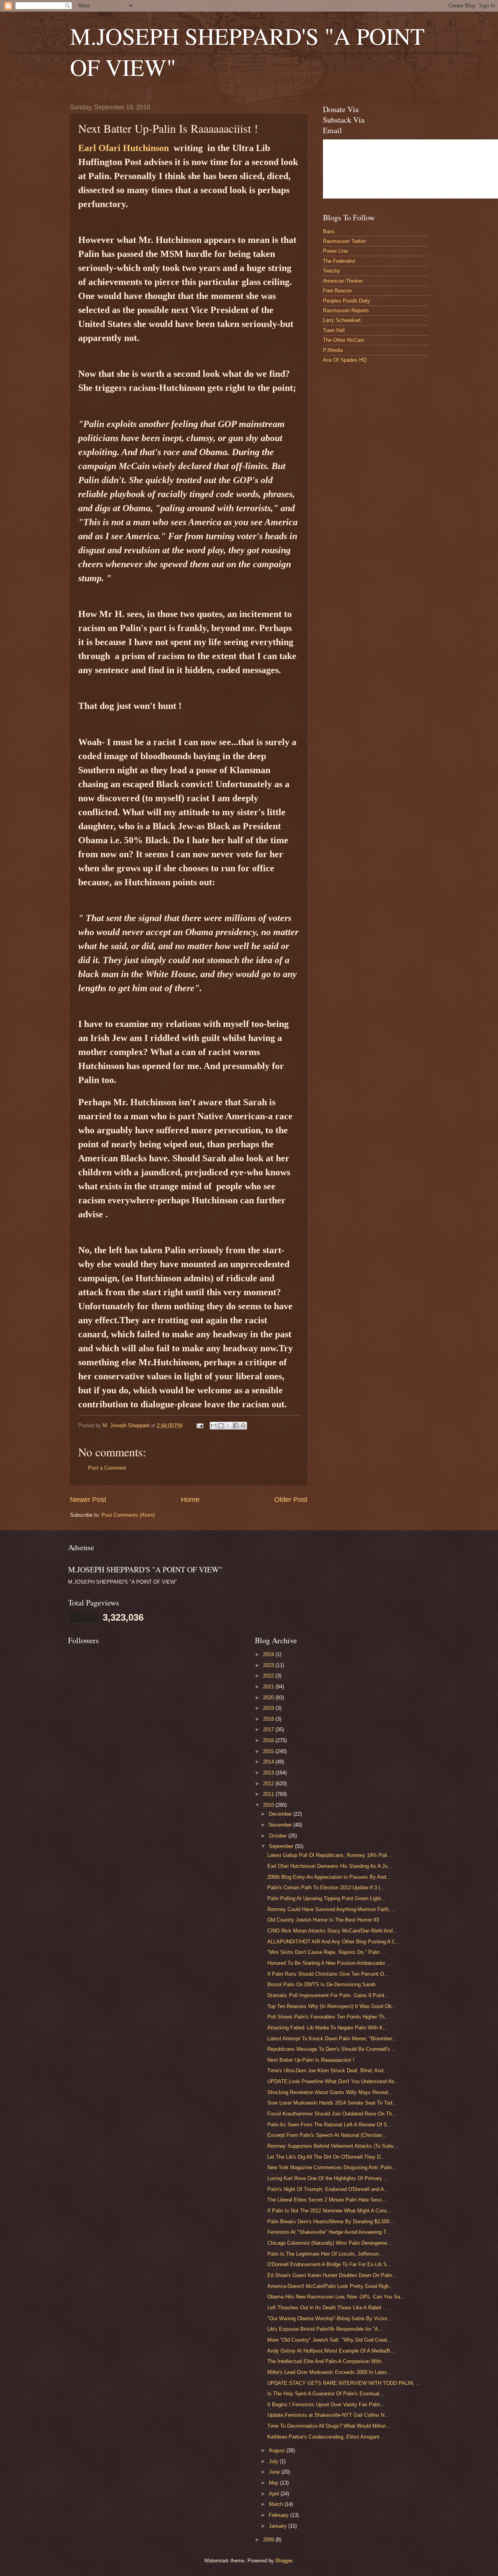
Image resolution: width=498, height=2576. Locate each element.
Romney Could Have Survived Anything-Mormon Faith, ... (332, 1909)
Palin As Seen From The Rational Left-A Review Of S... (330, 2125)
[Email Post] (200, 1425)
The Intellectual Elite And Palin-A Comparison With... (327, 2361)
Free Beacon (337, 291)
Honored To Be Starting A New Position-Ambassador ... (329, 1963)
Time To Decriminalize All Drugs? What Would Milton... (329, 2426)
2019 (269, 1708)
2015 (269, 1751)
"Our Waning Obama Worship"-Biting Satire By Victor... (329, 2318)
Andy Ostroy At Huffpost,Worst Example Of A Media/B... (331, 2351)
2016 (269, 1740)
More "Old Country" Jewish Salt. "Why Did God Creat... (330, 2340)
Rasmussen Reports (346, 310)
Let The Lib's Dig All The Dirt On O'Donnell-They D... (326, 2157)
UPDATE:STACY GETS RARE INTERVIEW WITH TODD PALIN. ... (344, 2383)
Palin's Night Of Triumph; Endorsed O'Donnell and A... (328, 2189)
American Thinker (343, 281)
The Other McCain (344, 340)
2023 (269, 1665)
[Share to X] (228, 1426)
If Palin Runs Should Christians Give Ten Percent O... (328, 1974)
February (280, 2515)
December (281, 1814)
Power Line (335, 251)
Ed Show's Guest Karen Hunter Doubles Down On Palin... (332, 2275)
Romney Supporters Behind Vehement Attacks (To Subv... (333, 2146)
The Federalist (339, 261)
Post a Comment (107, 1468)
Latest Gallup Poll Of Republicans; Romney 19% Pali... (330, 1855)
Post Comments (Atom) (128, 1515)
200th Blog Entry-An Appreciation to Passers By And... (329, 1877)
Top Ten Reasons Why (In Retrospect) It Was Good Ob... (332, 2006)
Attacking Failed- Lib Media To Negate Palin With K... (327, 2028)
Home (190, 1500)
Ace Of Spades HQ (345, 360)
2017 (269, 1729)
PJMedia (333, 350)
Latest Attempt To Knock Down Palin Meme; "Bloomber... (332, 2039)
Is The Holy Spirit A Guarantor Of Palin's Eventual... (326, 2394)
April (275, 2494)
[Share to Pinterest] (243, 1426)
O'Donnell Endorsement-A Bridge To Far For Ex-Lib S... (329, 2264)
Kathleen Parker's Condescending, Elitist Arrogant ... (326, 2437)
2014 (269, 1762)
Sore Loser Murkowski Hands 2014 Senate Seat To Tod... (332, 2103)
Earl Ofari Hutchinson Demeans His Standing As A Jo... (330, 1866)
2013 (269, 1773)
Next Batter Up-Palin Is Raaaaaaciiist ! (311, 2060)
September (282, 1846)
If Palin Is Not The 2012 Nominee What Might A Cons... (330, 2211)
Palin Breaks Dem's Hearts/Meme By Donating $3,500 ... (331, 2222)
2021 (269, 1687)
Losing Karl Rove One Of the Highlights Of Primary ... (328, 2178)
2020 (269, 1698)
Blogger (284, 2561)
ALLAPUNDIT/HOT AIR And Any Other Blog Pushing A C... (334, 1942)
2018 (269, 1719)
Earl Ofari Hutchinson (124, 148)
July (274, 2461)
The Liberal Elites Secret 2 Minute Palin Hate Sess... (327, 2200)
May (274, 2483)
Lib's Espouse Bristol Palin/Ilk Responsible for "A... (325, 2329)
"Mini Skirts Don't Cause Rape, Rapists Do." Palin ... (327, 1952)
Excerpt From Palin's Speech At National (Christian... (327, 2135)
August (278, 2450)
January (279, 2526)
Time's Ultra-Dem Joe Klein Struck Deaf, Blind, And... (328, 2070)
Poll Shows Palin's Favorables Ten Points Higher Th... (328, 2017)
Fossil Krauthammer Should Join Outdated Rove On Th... (332, 2114)
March (277, 2504)
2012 (269, 1784)
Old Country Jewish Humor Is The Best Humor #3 (323, 1920)
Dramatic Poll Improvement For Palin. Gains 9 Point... (328, 1995)
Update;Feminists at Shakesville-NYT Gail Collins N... (328, 2415)
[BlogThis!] (221, 1426)
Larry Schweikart (342, 320)
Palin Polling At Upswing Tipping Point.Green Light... (326, 1898)
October (279, 1836)
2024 (269, 1654)
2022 (269, 1676)
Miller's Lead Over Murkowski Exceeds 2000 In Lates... (330, 2372)
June (275, 2472)
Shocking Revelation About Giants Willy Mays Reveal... (330, 2092)
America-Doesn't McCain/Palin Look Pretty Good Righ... (330, 2286)
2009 (269, 2540)
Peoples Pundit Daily (346, 301)
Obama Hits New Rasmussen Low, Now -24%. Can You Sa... (336, 2297)
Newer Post (88, 1500)
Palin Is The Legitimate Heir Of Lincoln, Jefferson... (325, 2254)
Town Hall (334, 330)
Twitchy (331, 271)
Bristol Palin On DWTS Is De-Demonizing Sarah (321, 1984)
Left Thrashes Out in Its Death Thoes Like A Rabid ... (327, 2308)
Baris (329, 231)
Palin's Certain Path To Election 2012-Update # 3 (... (326, 1888)
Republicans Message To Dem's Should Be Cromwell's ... (332, 2049)
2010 (269, 1805)
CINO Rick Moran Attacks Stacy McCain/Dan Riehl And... (332, 1931)
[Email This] (214, 1426)
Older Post (291, 1500)
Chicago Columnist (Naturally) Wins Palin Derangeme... (330, 2243)
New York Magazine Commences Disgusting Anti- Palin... (332, 2167)
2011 (269, 1794)
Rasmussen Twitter (345, 241)
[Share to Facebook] (236, 1426)
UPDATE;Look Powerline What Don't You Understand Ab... (333, 2081)
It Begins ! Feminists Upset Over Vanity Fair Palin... (326, 2405)
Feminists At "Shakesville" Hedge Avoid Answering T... (329, 2232)
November (281, 1825)
